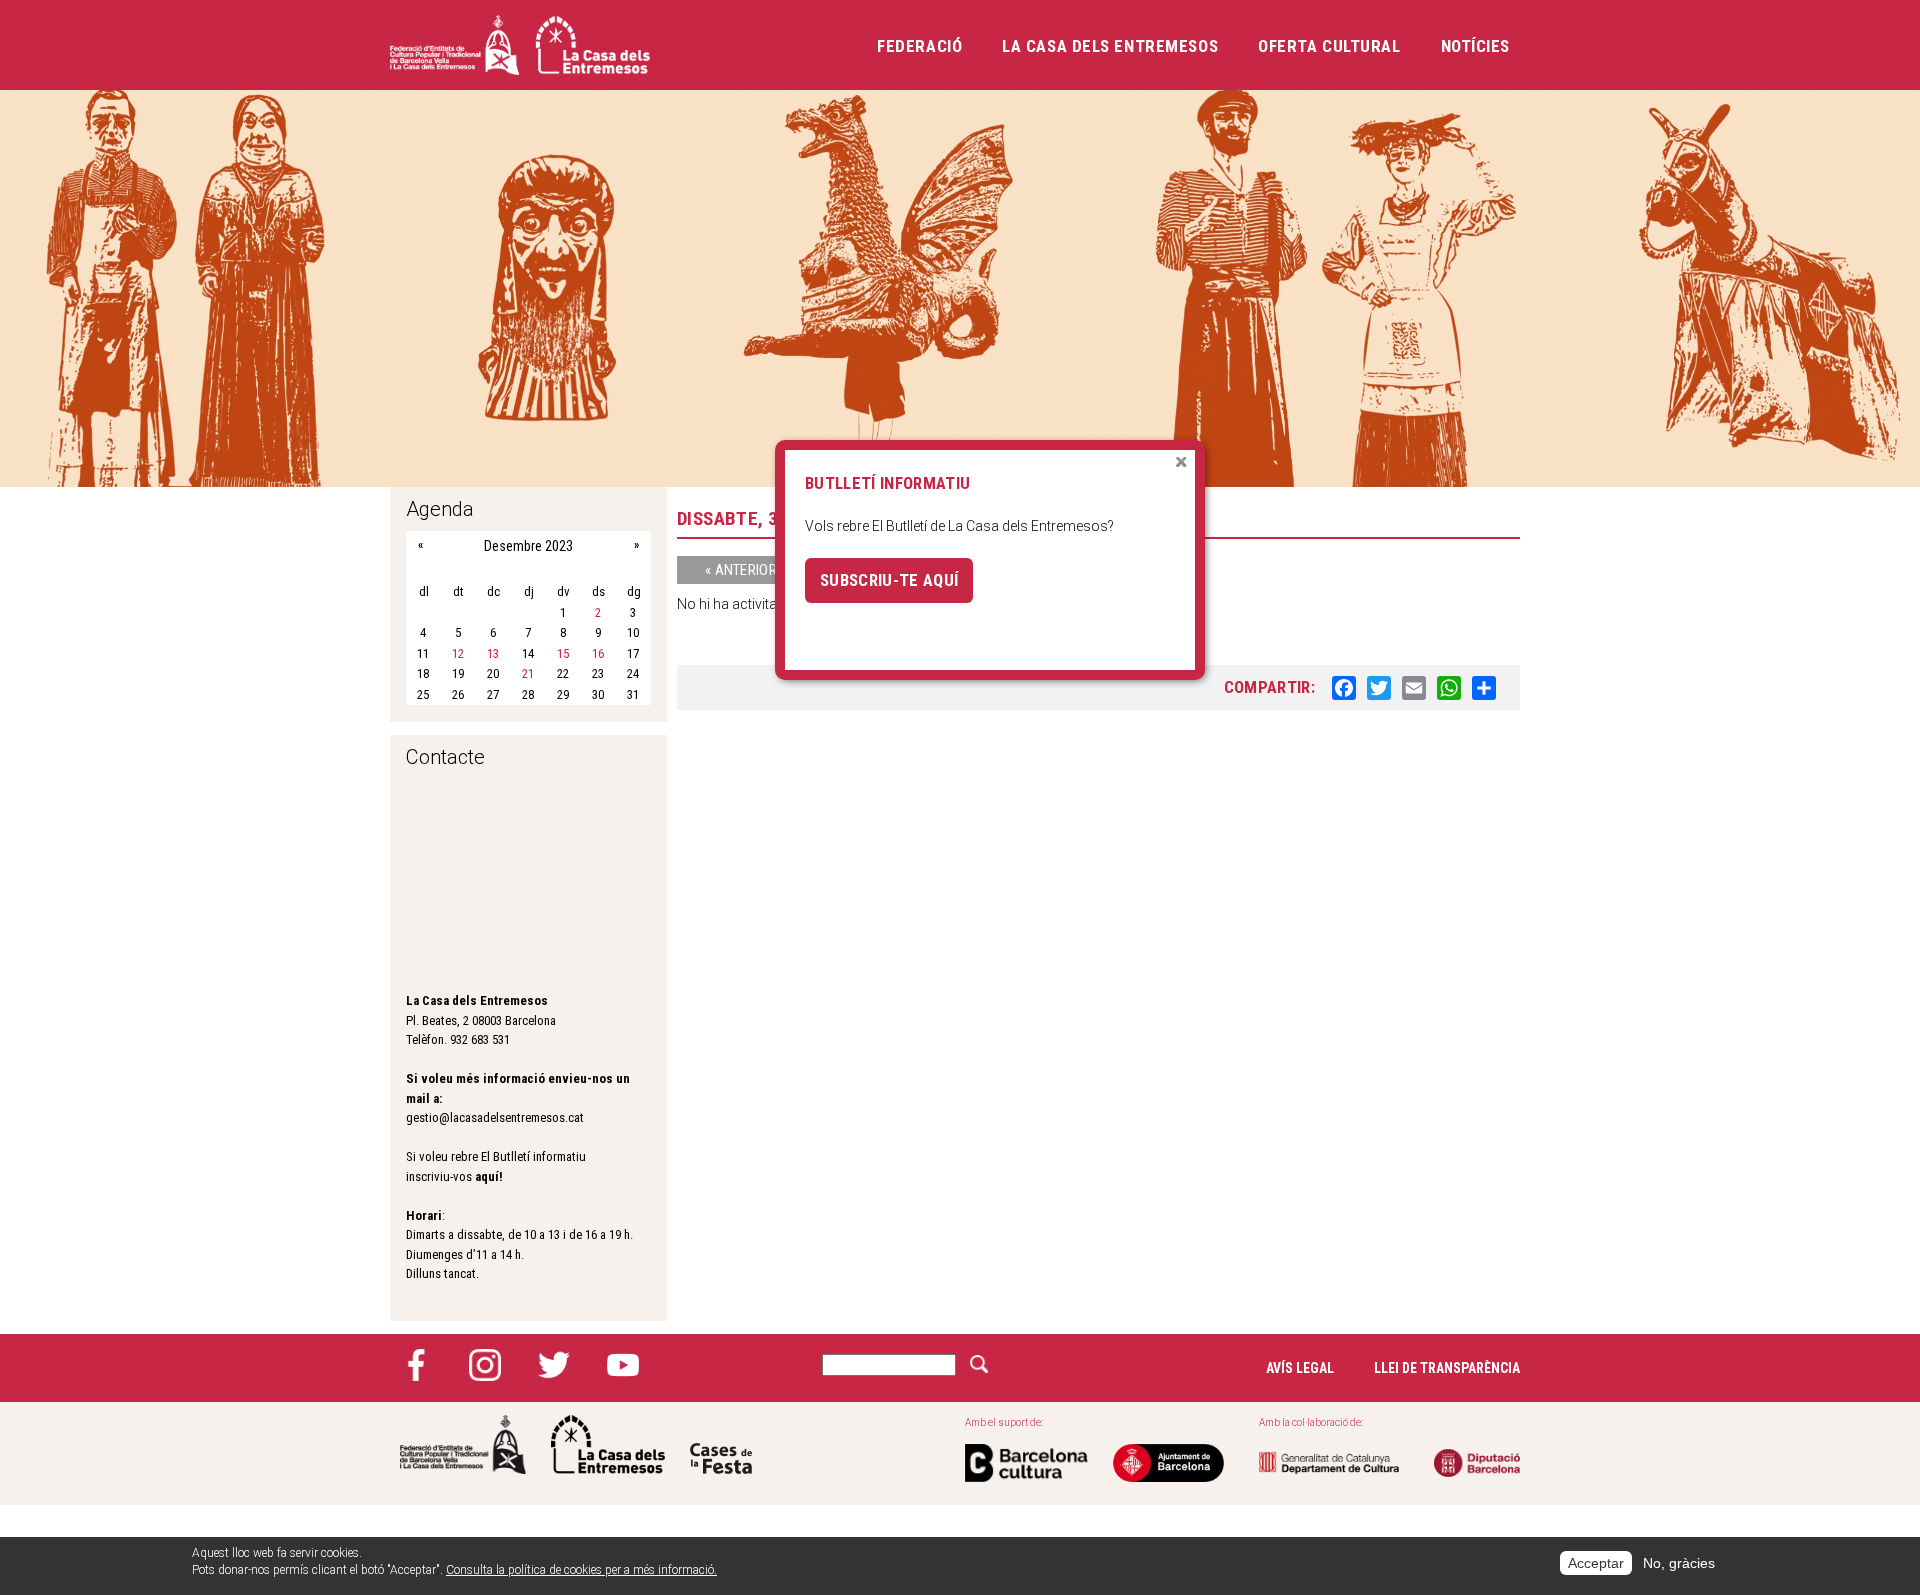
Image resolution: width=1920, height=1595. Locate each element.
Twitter (554, 1365)
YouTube (623, 1365)
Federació (919, 46)
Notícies (1475, 46)
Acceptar (1596, 1563)
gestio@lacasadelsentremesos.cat (495, 1117)
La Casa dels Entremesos (1110, 46)
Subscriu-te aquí (889, 580)
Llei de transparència (1447, 1368)
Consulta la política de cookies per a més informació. (581, 1570)
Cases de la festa (721, 1444)
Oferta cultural (1329, 46)
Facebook (416, 1365)
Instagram (485, 1365)
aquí (487, 1176)
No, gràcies (1679, 1563)
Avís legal (1300, 1368)
